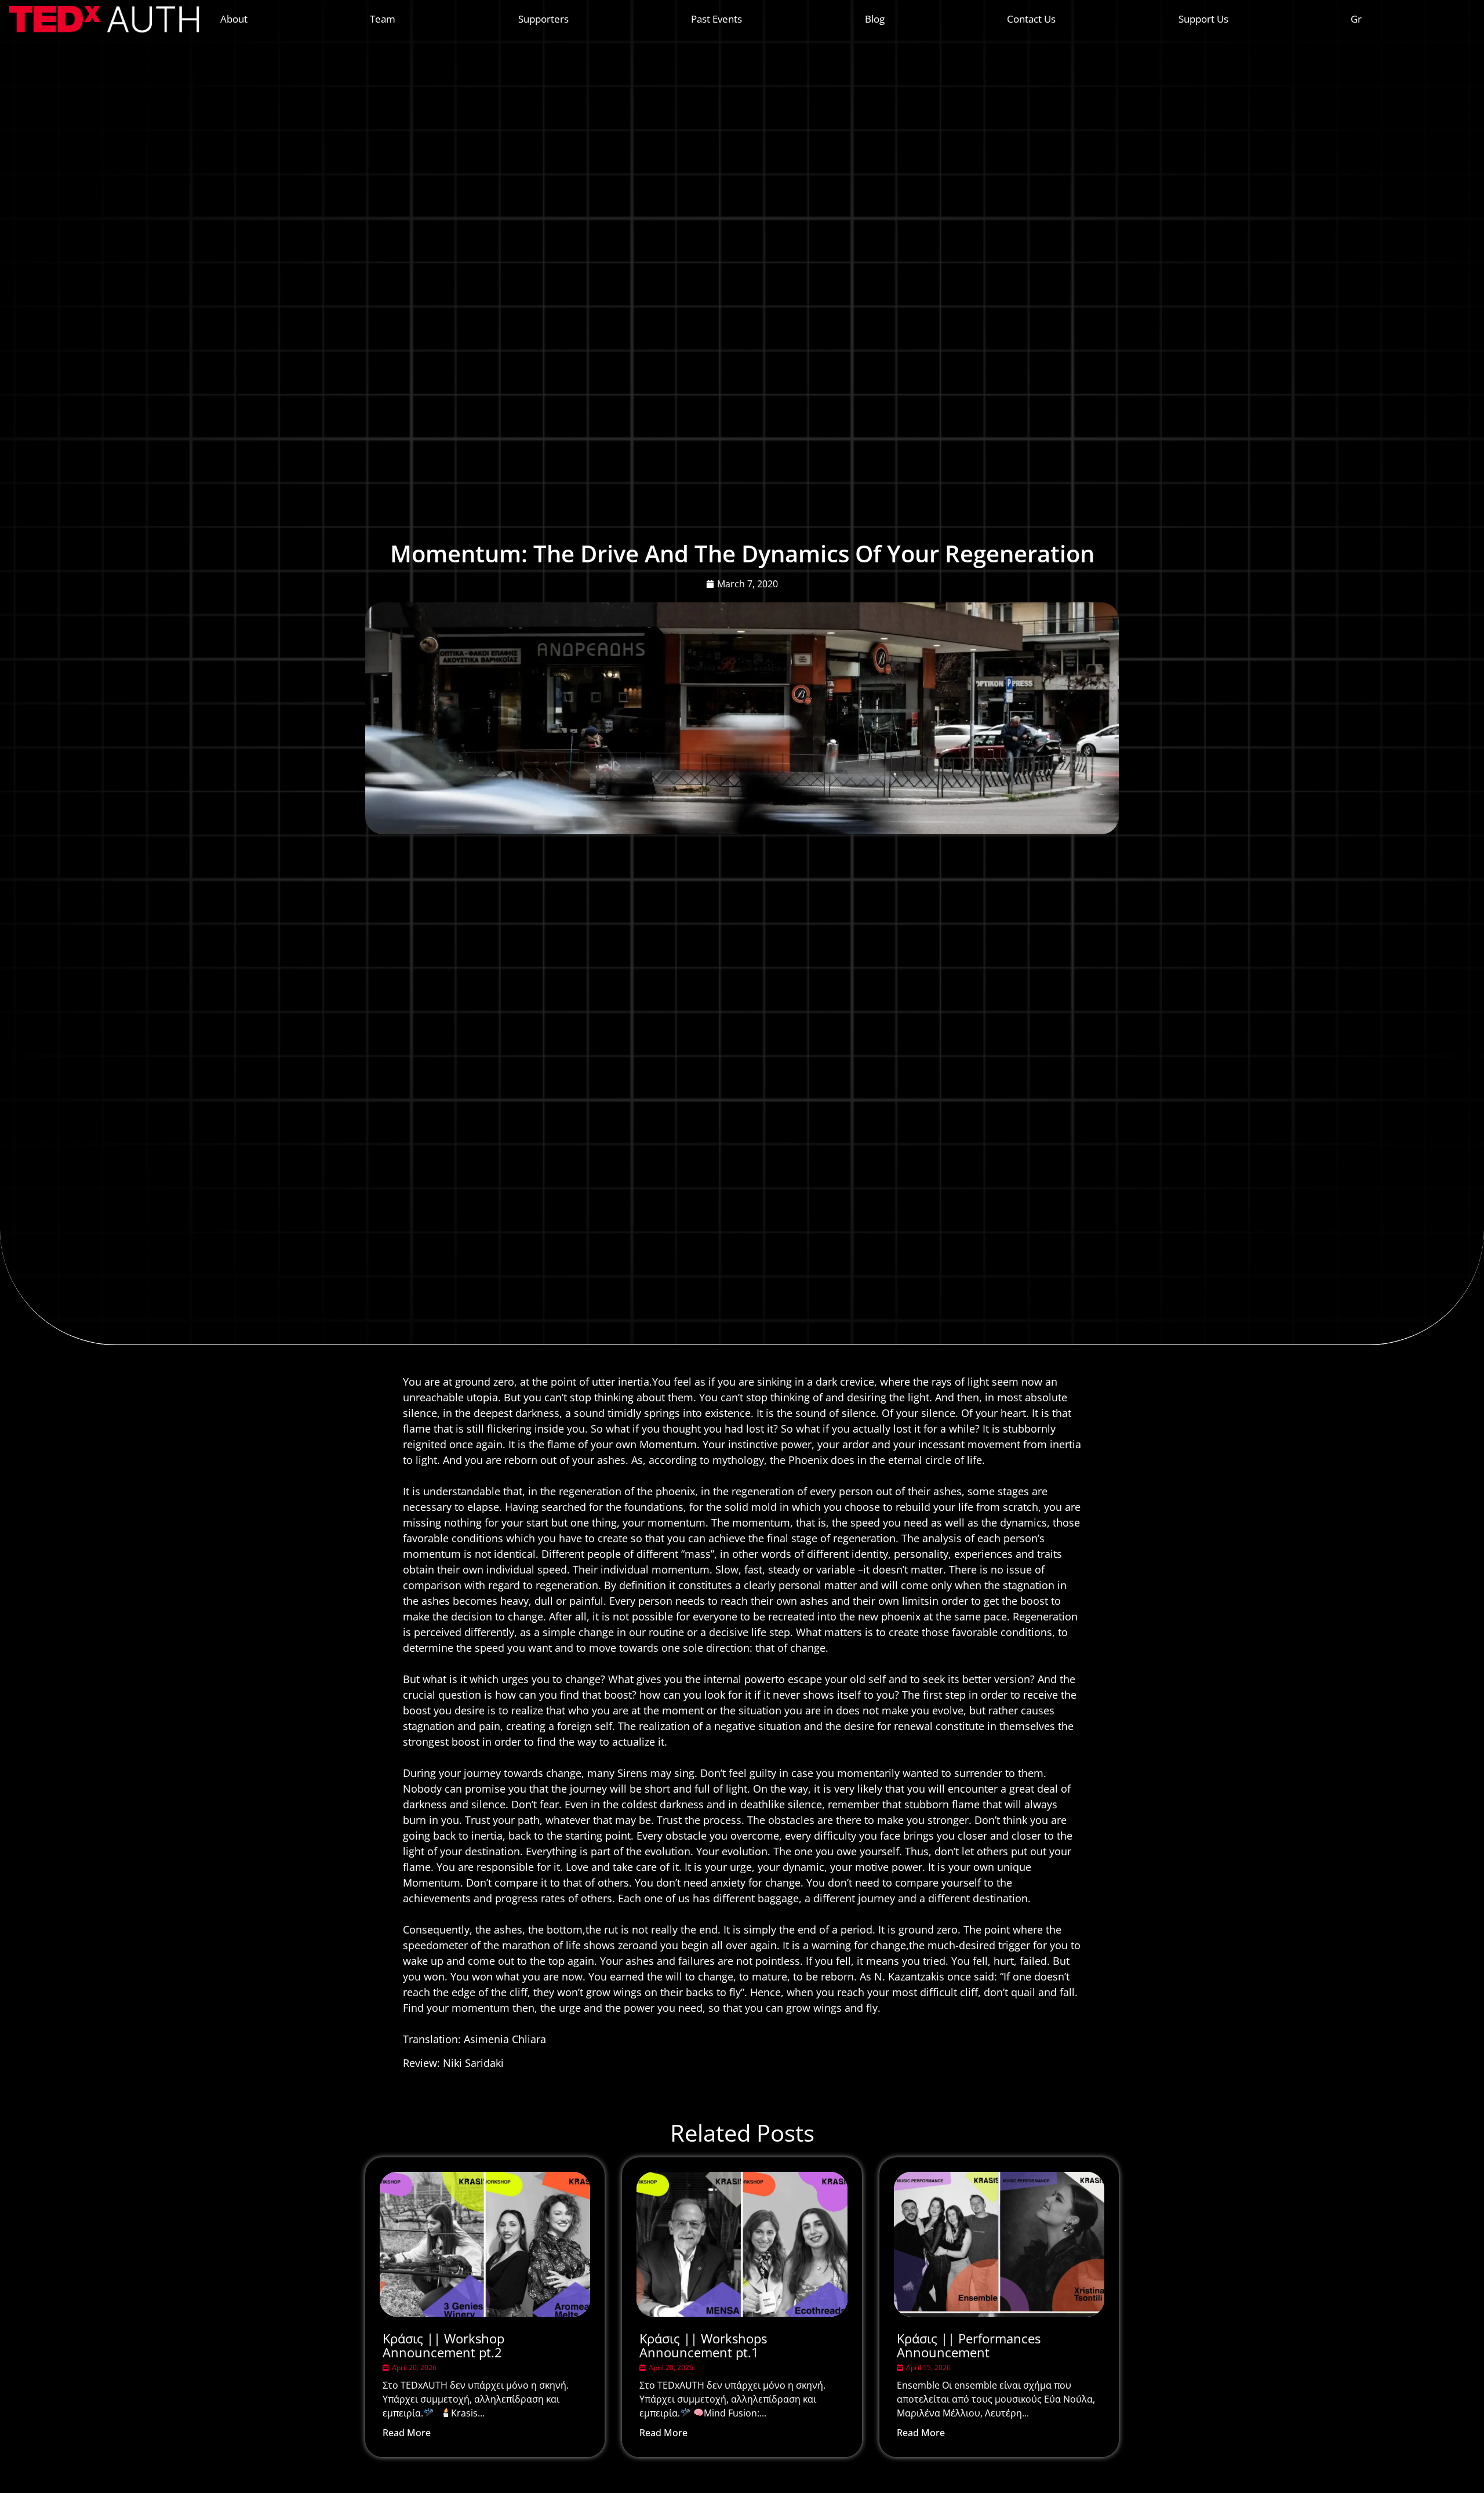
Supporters (543, 19)
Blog (875, 19)
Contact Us (1031, 19)
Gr (1356, 19)
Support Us (1203, 19)
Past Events (716, 19)
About (234, 19)
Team (383, 19)
